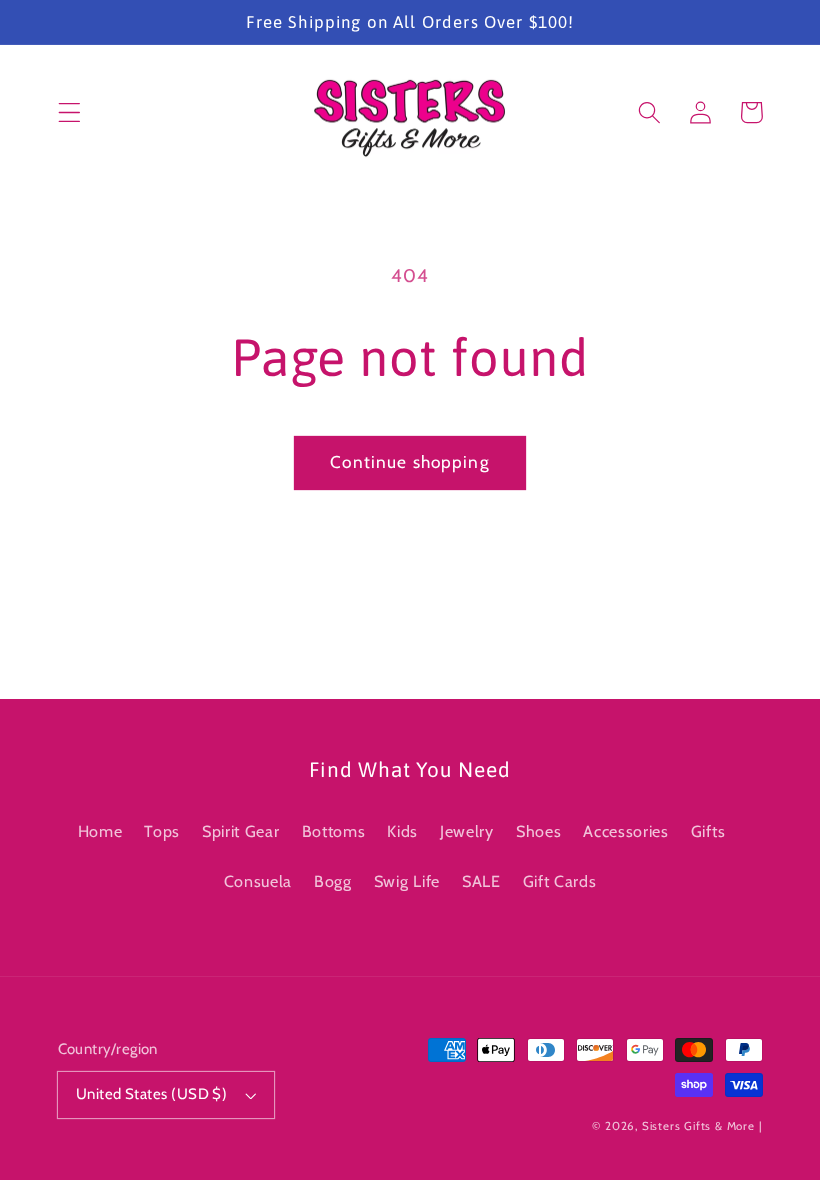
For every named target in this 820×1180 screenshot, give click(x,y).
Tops (162, 831)
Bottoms (334, 831)
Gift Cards (560, 881)
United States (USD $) (152, 1094)
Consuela (258, 881)
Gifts (708, 831)
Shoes (538, 831)
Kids (402, 831)
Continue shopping (410, 461)
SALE (481, 881)
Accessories (626, 831)
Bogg (333, 881)
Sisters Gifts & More (698, 1126)
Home (100, 831)
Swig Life (407, 881)
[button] (69, 112)
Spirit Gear (241, 831)
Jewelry (467, 831)
